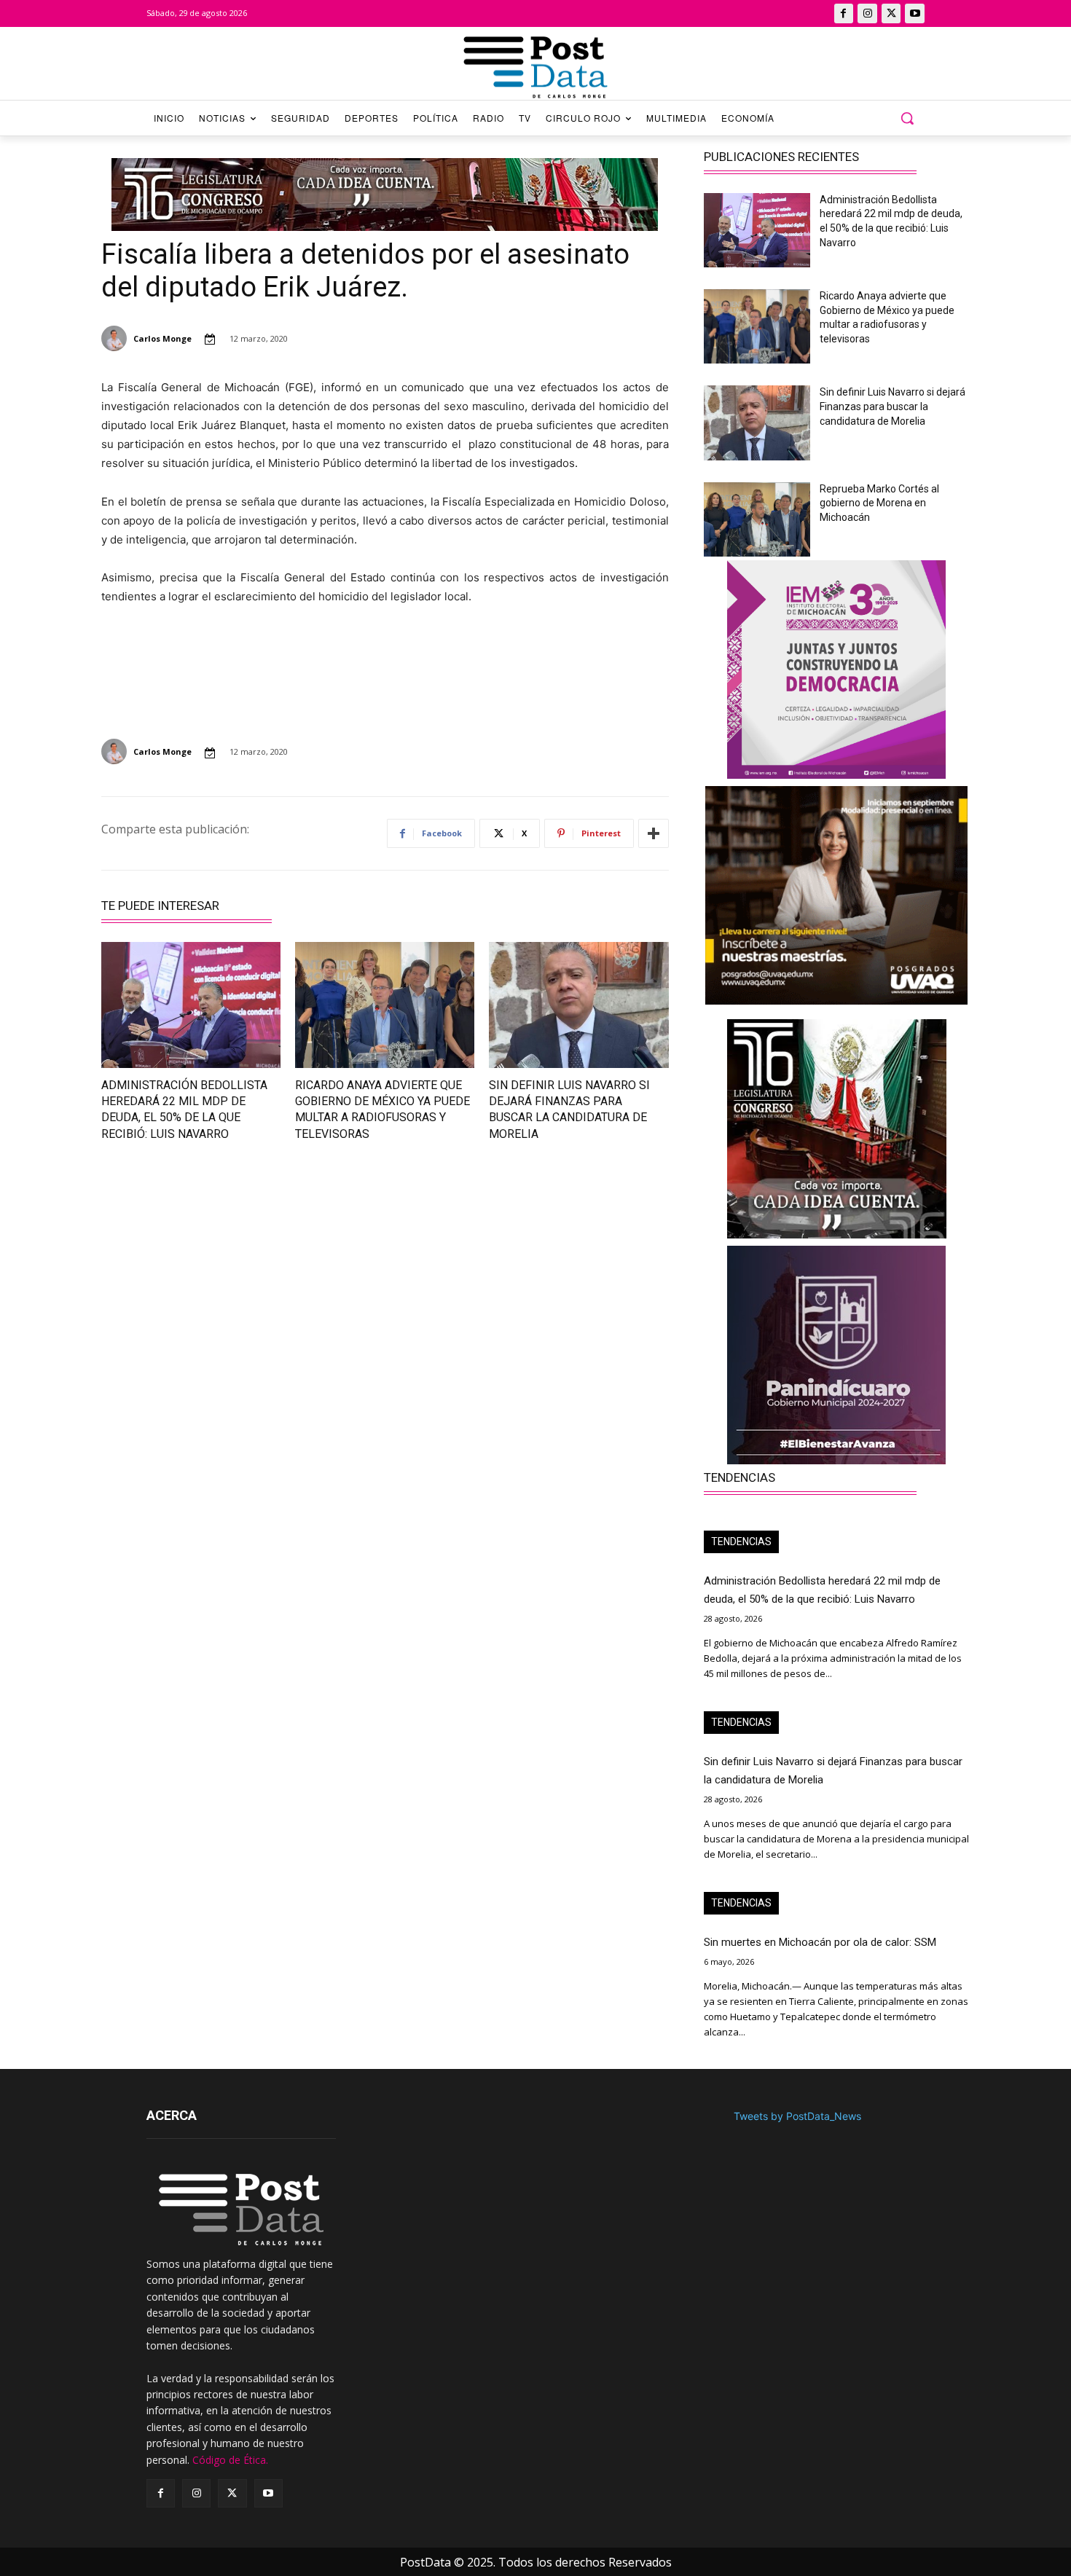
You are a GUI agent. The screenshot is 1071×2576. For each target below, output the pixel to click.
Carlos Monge (162, 338)
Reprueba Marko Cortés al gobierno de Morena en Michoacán (879, 503)
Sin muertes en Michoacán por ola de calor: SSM (820, 1942)
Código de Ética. (230, 2460)
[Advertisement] (234, 1284)
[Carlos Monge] (116, 338)
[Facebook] (844, 13)
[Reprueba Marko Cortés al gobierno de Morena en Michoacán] (757, 519)
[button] (907, 118)
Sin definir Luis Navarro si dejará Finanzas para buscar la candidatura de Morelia (892, 406)
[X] (891, 13)
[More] (654, 833)
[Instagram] (867, 13)
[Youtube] (915, 13)
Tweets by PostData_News (797, 2116)
